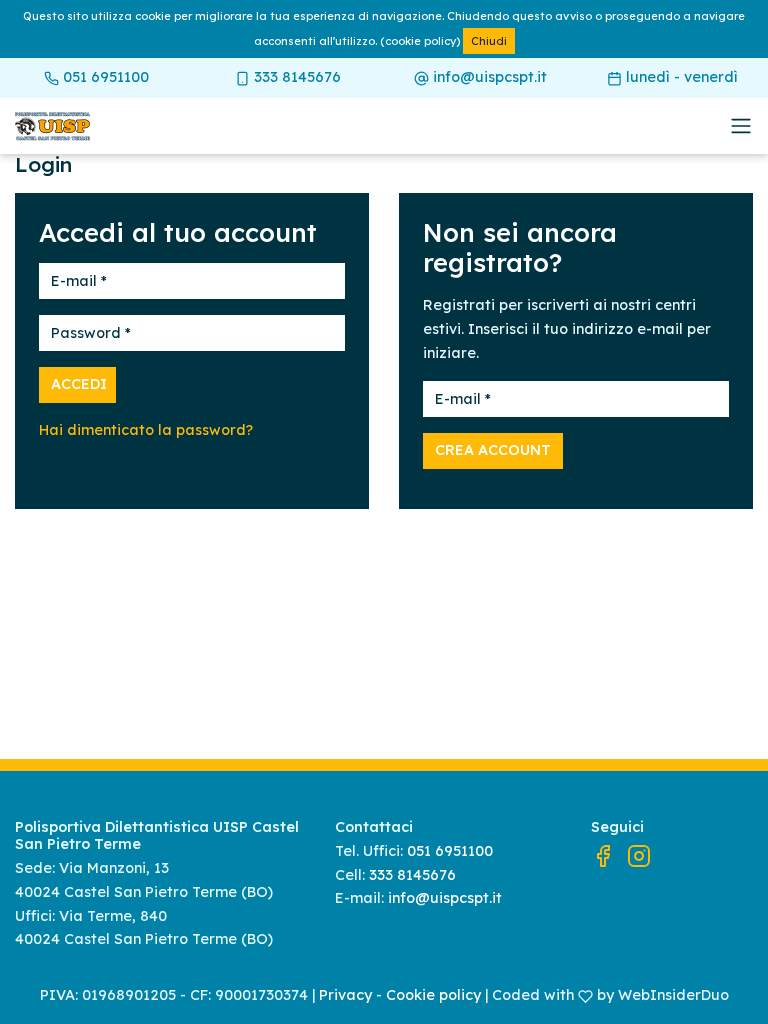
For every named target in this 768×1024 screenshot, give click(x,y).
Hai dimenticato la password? (146, 430)
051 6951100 (104, 77)
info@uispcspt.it (488, 77)
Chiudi (489, 41)
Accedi (79, 384)
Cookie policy (433, 995)
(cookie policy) (420, 41)
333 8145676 (295, 77)
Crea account (493, 450)
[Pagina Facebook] (603, 855)
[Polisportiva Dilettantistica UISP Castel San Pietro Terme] (165, 126)
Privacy (345, 995)
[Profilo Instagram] (639, 855)
